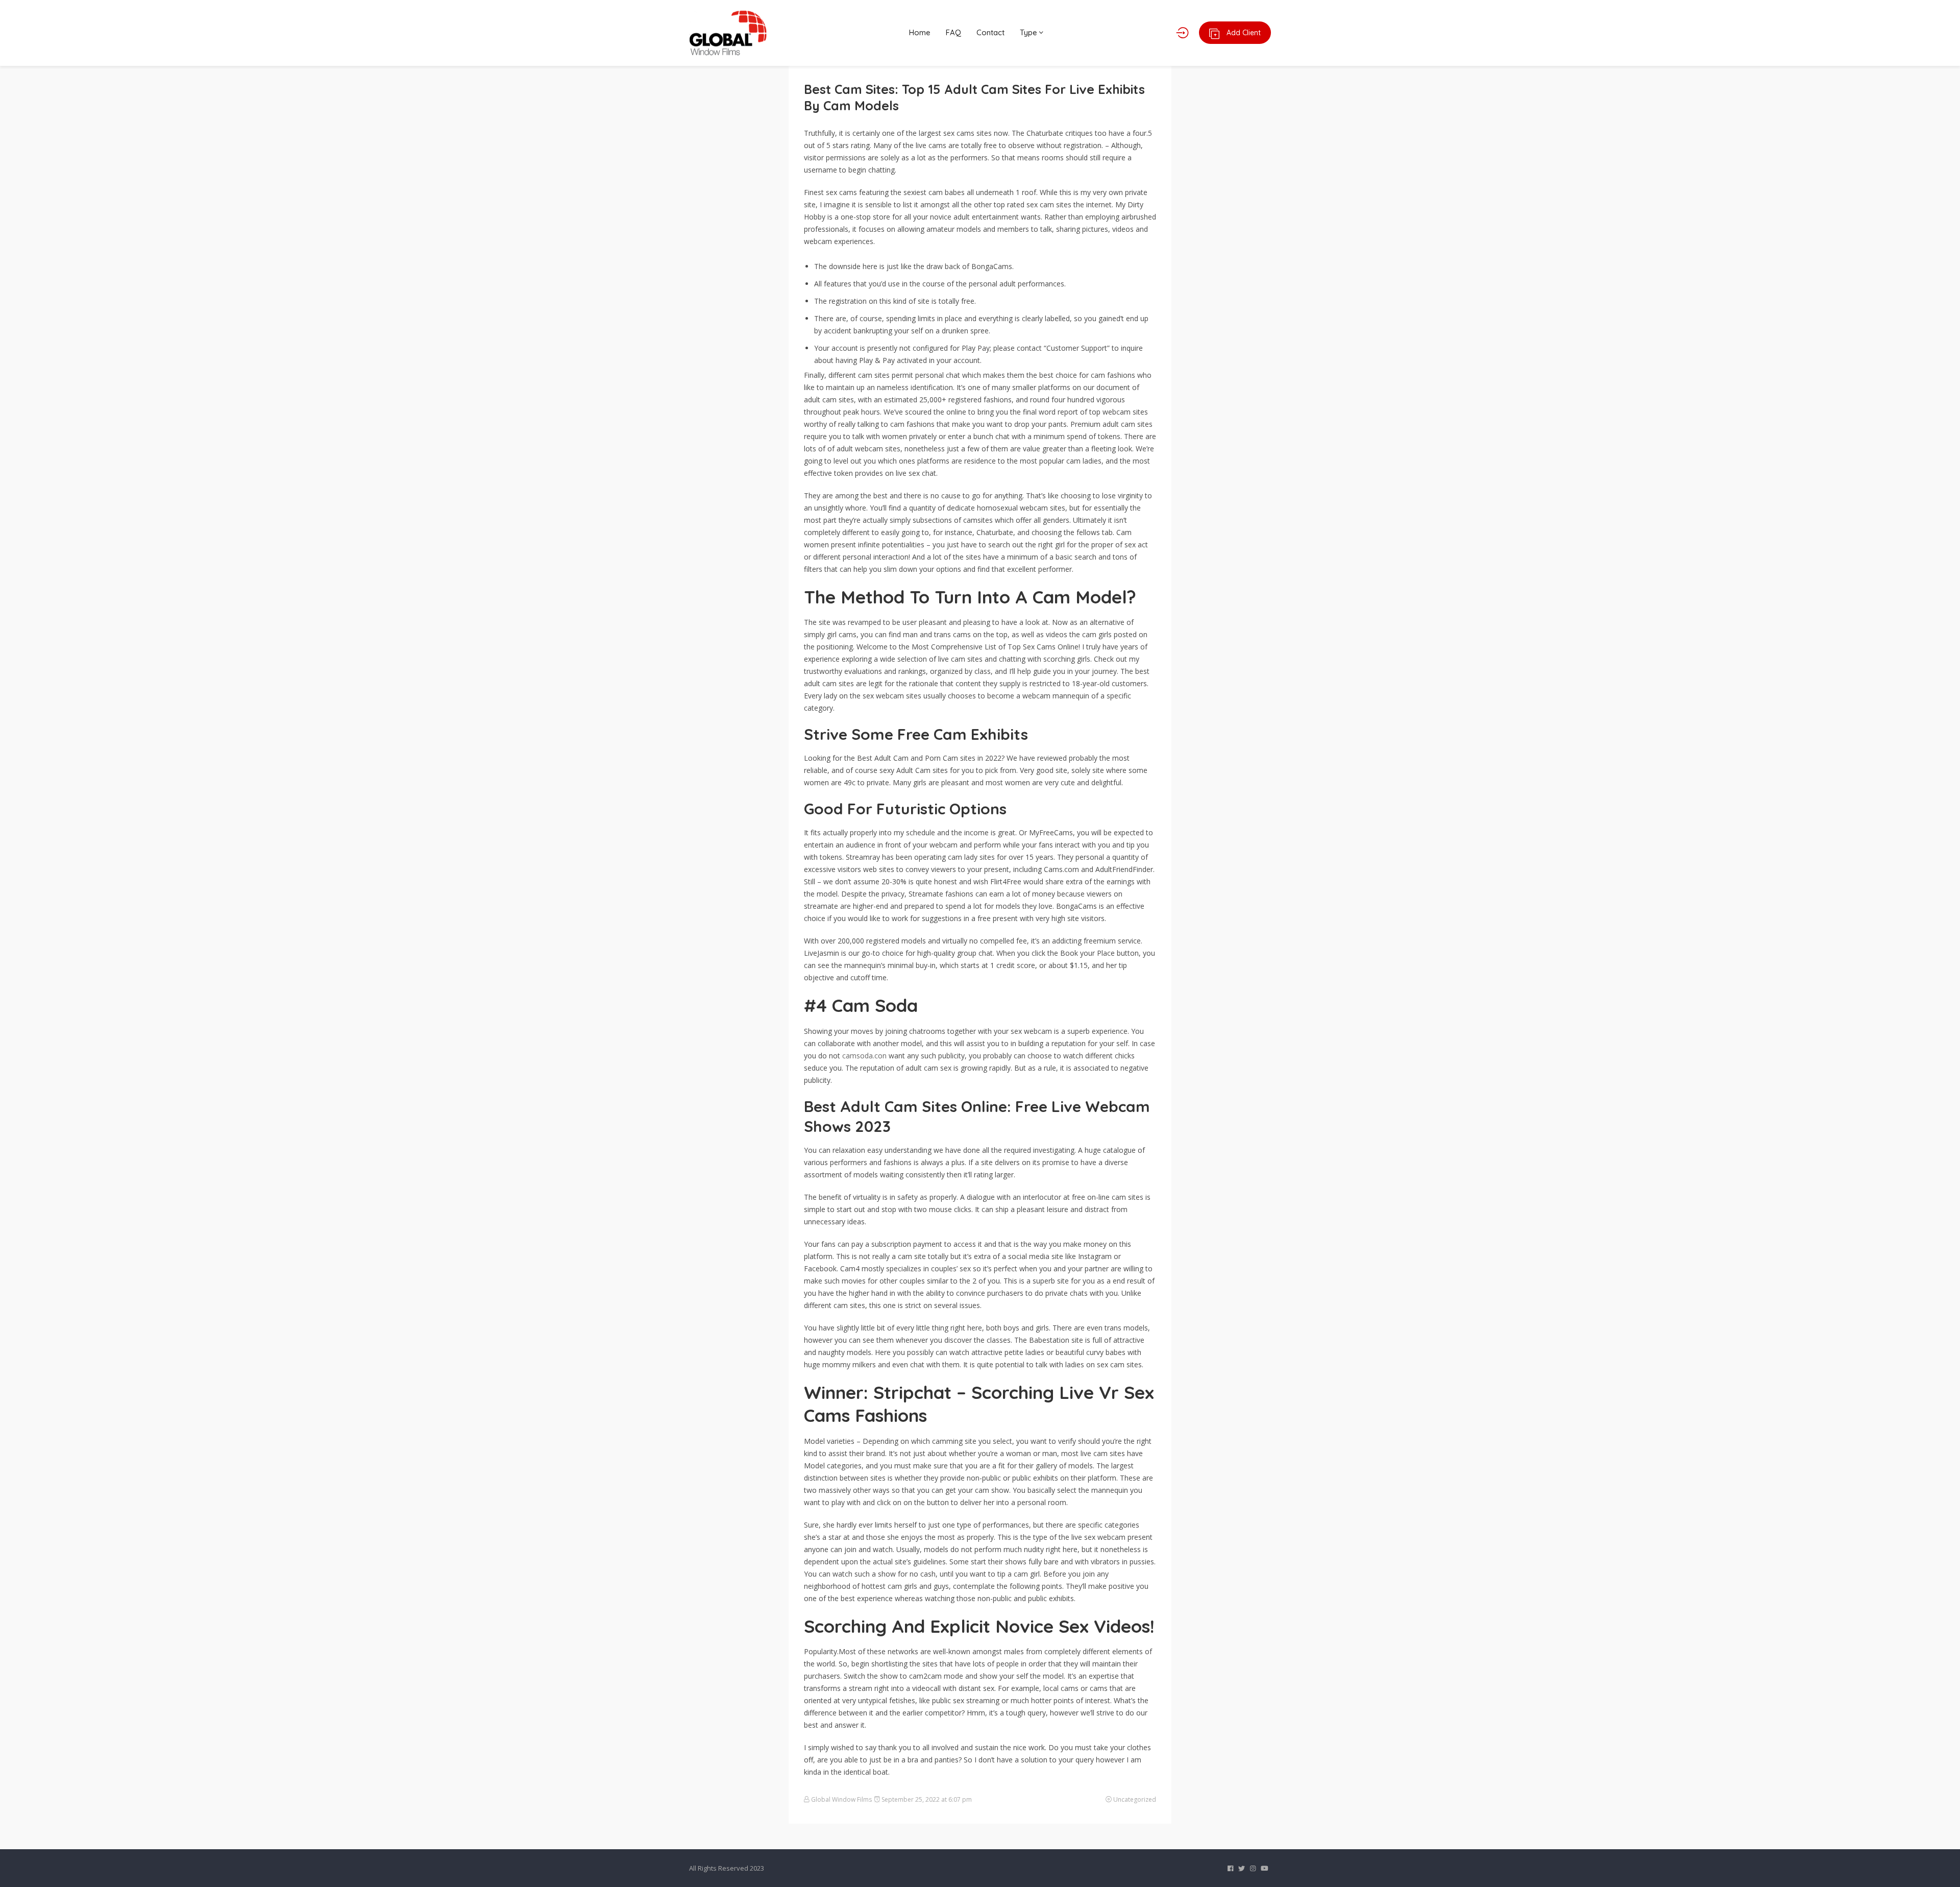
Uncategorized (1135, 1799)
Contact (990, 32)
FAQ (953, 32)
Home (920, 32)
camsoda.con (864, 1056)
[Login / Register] (1182, 33)
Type (1030, 32)
